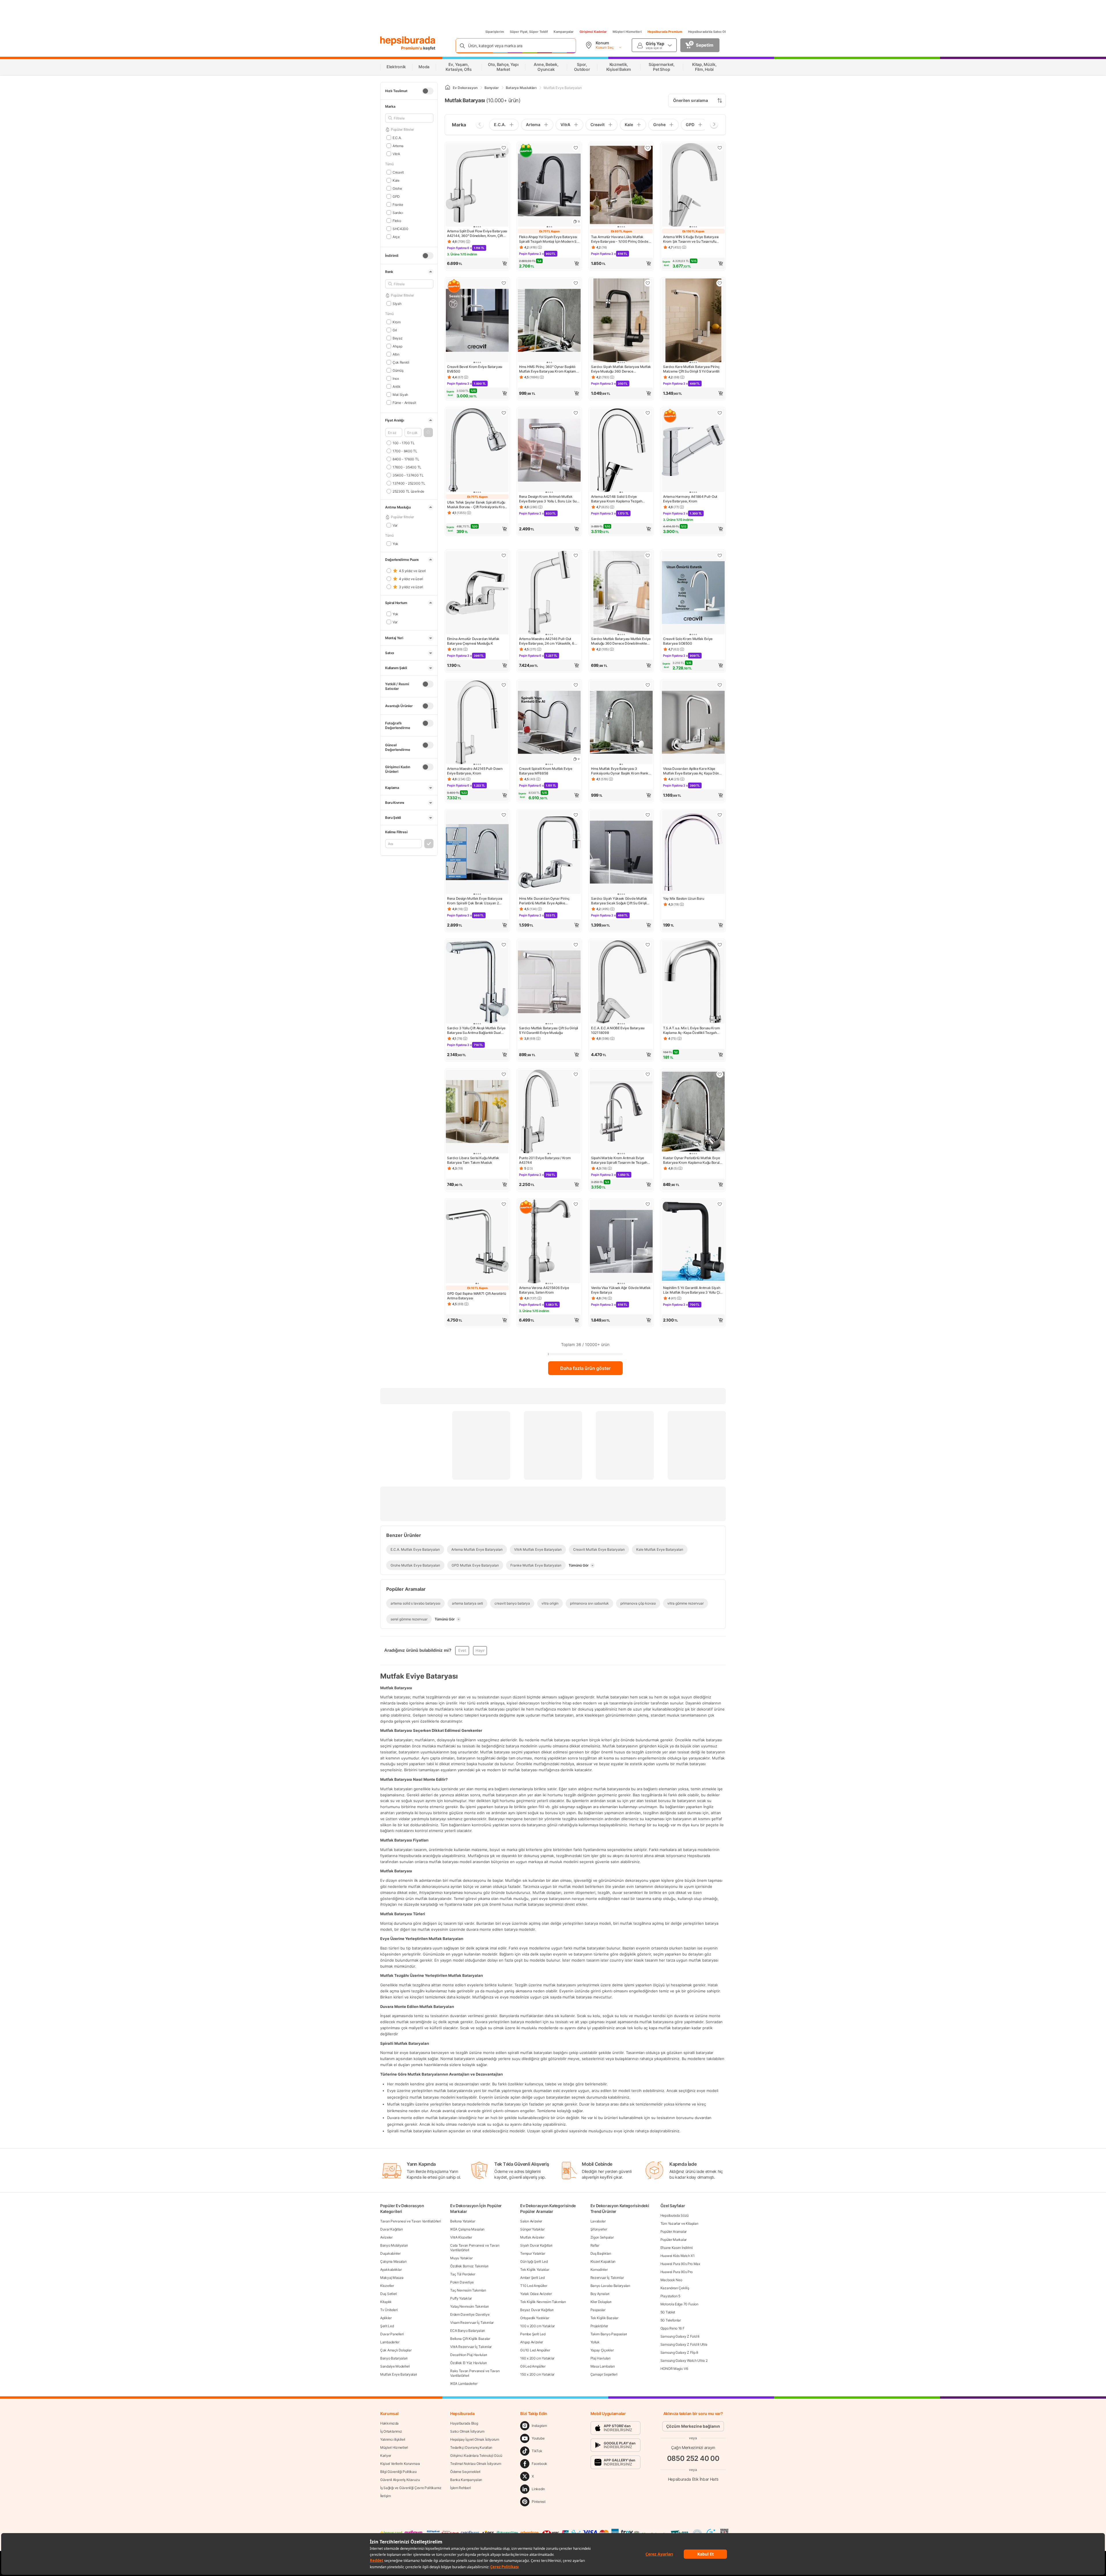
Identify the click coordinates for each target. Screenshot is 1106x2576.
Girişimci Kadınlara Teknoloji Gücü (476, 2456)
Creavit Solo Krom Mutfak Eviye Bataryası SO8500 (688, 641)
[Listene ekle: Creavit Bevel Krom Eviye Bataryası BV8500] (504, 283)
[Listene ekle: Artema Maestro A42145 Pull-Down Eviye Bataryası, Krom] (504, 685)
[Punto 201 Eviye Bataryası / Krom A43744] (549, 1112)
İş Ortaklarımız (391, 2431)
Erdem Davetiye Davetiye (470, 2314)
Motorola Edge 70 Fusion (679, 2304)
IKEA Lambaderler (464, 2384)
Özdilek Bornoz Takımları (469, 2266)
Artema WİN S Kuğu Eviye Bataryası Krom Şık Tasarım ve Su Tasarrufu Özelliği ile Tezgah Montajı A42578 (691, 239)
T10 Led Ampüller (534, 2286)
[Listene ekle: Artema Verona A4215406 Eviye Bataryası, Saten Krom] (576, 1204)
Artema (398, 146)
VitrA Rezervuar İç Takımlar (471, 2347)
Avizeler (386, 2237)
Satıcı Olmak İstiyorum (467, 2431)
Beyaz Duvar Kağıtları (537, 2310)
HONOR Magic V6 (674, 2369)
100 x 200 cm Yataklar (537, 2326)
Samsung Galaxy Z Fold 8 (680, 2336)
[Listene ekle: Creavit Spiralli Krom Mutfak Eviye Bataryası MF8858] (576, 685)
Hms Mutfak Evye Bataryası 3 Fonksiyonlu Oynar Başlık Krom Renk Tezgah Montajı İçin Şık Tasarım (620, 771)
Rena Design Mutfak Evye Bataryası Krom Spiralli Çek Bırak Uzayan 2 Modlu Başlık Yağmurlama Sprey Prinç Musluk (477, 901)
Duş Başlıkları (601, 2253)
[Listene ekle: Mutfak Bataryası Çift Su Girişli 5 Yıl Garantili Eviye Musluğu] (576, 945)
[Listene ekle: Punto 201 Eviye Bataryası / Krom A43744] (576, 1074)
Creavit (398, 172)
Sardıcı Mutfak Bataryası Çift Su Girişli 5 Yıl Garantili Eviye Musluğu (549, 1030)
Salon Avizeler (531, 2221)
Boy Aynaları (600, 2294)
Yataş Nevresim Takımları (469, 2306)
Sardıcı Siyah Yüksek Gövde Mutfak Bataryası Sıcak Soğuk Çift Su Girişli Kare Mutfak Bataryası (619, 901)
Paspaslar (598, 2310)
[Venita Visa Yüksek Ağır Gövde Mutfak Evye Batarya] (621, 1242)
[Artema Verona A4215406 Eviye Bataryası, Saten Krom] (549, 1242)
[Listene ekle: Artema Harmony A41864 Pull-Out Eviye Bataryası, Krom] (720, 413)
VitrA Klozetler (461, 2237)
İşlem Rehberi (460, 2488)
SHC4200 (400, 228)
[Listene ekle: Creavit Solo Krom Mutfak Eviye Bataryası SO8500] (720, 555)
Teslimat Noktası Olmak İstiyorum (476, 2464)
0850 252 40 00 (693, 2458)
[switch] (428, 91)
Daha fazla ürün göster (585, 1368)
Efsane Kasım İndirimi (677, 2248)
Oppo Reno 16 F (673, 2328)
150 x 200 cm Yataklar (537, 2374)
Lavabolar (598, 2221)
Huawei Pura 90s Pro (677, 2272)
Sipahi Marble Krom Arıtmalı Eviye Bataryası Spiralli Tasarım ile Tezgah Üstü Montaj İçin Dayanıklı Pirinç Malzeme (619, 1160)
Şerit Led (387, 2326)
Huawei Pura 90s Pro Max (680, 2264)
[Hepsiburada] (408, 41)
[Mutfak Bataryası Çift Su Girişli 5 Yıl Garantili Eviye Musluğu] (549, 983)
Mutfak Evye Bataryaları (399, 2374)
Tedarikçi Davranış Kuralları (471, 2447)
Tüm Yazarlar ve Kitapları (679, 2223)
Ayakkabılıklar (391, 2270)
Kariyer (386, 2456)
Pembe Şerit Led (533, 2334)
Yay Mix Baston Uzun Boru (684, 898)
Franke (398, 204)
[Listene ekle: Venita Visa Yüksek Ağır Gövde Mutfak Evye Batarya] (648, 1204)
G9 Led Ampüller (533, 2366)
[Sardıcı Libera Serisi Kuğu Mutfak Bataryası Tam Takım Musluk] (477, 1112)
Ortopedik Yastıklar (535, 2318)
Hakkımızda (389, 2423)
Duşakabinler (390, 2253)
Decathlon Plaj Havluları (469, 2355)
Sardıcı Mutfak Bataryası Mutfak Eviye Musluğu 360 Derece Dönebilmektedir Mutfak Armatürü (621, 641)
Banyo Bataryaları (394, 2358)
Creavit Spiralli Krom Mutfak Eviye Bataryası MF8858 (546, 771)
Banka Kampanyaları (466, 2480)
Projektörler (599, 2326)
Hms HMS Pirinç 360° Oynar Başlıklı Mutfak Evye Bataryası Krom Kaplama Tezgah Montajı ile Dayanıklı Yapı (549, 369)
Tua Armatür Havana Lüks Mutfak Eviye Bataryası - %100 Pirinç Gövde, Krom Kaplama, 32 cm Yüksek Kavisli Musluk (620, 239)
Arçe (396, 237)
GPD (396, 196)
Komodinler (599, 2270)
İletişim (386, 2496)
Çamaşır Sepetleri (604, 2374)
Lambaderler (390, 2342)
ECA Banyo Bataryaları (468, 2331)
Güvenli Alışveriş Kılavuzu (400, 2480)
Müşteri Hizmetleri (627, 32)
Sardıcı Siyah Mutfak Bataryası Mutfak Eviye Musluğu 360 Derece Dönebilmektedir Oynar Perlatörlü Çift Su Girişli (621, 369)
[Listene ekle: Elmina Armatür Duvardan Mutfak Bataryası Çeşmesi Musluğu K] (504, 555)
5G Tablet (668, 2312)
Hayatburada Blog (464, 2423)
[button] (428, 432)
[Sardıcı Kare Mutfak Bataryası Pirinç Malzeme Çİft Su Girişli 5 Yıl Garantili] (693, 321)
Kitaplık (386, 2302)
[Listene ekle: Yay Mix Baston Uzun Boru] (720, 815)
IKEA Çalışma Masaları (467, 2229)
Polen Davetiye (462, 2282)
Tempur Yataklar (533, 2253)
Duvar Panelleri (392, 2334)
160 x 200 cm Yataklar (537, 2358)
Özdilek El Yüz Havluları (468, 2363)
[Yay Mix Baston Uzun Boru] (693, 853)
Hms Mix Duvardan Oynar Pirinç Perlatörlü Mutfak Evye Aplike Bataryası (544, 901)
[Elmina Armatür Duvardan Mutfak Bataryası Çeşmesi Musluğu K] (477, 593)
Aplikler (386, 2318)
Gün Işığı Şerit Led (534, 2261)
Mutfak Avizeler (532, 2237)
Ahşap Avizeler (532, 2342)
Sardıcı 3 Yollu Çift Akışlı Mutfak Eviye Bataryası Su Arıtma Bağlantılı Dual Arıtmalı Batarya (476, 1030)
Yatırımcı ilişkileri (393, 2439)
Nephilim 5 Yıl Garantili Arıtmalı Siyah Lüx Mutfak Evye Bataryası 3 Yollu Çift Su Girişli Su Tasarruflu (693, 1290)
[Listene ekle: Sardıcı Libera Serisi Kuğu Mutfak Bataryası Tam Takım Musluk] (504, 1074)
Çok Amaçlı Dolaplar (396, 2350)
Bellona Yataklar (463, 2221)
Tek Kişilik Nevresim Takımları (543, 2302)
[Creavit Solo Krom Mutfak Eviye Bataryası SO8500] (693, 593)
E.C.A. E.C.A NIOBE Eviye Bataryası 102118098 (618, 1030)
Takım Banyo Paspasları (609, 2334)
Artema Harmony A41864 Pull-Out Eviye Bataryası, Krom (690, 499)
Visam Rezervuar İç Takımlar (472, 2322)
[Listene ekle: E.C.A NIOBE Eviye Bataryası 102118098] (648, 945)
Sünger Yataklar (532, 2229)
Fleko (397, 220)
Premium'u (412, 48)
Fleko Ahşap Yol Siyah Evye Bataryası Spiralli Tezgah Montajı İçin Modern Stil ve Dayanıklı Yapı (549, 239)
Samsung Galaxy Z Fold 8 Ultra (684, 2344)
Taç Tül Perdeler (463, 2274)
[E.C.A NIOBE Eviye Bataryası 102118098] (621, 983)
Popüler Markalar (674, 2240)
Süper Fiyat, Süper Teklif (529, 32)
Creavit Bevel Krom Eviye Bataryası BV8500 (475, 369)
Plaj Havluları (601, 2358)
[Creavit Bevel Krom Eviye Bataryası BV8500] (477, 321)
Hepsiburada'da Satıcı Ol (707, 32)
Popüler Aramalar (674, 2232)
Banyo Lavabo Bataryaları (610, 2286)
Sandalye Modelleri (395, 2366)
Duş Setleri (389, 2294)
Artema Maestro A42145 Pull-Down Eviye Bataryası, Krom (475, 771)
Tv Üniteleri (389, 2310)
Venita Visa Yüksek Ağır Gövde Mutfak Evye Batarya (621, 1290)
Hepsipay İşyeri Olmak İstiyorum (475, 2439)
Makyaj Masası (392, 2278)
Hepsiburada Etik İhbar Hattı (693, 2479)
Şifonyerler (599, 2229)
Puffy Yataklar (461, 2298)
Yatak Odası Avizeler (536, 2294)
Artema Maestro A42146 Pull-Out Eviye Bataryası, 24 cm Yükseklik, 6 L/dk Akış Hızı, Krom (547, 641)
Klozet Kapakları (603, 2261)
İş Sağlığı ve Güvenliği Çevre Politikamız (411, 2488)
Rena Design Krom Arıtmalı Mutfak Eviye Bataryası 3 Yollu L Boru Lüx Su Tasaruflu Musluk (548, 499)
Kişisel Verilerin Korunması (400, 2464)
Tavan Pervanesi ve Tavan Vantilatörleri (410, 2221)
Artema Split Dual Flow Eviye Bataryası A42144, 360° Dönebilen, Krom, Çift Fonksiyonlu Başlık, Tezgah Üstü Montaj (477, 234)
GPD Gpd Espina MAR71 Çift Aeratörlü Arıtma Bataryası (477, 1296)
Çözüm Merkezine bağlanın (693, 2426)
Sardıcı (398, 212)
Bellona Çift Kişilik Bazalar (470, 2339)
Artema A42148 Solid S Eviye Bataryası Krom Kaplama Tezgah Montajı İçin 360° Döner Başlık (617, 499)
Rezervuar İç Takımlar (607, 2278)
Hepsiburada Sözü (675, 2215)
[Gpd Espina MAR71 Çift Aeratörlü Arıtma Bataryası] (477, 1242)
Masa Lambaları (603, 2366)
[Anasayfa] (448, 88)
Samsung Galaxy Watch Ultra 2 (684, 2360)
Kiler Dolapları (601, 2302)
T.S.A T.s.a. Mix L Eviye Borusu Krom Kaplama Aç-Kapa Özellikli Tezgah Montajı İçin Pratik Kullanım (691, 1030)
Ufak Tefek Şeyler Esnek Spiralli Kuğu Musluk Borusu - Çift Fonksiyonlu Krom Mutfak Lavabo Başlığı (477, 505)
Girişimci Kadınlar (593, 32)
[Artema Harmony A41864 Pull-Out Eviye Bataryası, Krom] (693, 451)
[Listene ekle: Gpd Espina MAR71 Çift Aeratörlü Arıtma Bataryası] (504, 1204)
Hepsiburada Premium (665, 32)
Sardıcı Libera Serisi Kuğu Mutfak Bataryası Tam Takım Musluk (473, 1160)
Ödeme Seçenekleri (465, 2472)
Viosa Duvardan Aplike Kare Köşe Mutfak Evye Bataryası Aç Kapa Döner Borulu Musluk (693, 771)
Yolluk (595, 2342)
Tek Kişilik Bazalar (604, 2318)
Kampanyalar (564, 32)
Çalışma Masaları (393, 2261)
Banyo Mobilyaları (394, 2245)
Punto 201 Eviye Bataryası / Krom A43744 (545, 1160)
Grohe (397, 188)
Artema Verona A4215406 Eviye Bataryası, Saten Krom (544, 1290)
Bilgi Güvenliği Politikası (398, 2472)
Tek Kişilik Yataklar (535, 2270)
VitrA (396, 154)
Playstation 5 (670, 2296)
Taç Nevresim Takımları (468, 2290)
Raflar (595, 2245)
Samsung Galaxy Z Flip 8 (679, 2352)
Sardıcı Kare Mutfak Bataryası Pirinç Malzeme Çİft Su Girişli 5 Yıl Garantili (691, 369)
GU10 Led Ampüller (535, 2350)
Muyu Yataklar (461, 2258)
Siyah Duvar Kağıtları (536, 2245)
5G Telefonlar (671, 2320)
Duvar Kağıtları (392, 2229)
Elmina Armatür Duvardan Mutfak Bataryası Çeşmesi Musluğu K (473, 641)
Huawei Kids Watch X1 (678, 2256)
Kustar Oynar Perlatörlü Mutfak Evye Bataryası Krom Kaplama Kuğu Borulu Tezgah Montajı (692, 1160)
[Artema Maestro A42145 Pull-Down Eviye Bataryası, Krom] (477, 723)
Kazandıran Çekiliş (675, 2288)
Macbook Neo (671, 2280)
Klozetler (387, 2286)
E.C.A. (397, 137)
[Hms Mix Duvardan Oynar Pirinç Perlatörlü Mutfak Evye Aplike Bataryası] (549, 853)
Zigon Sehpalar (602, 2237)
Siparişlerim (495, 32)
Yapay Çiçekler (602, 2350)
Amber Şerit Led (532, 2278)
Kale (396, 180)
